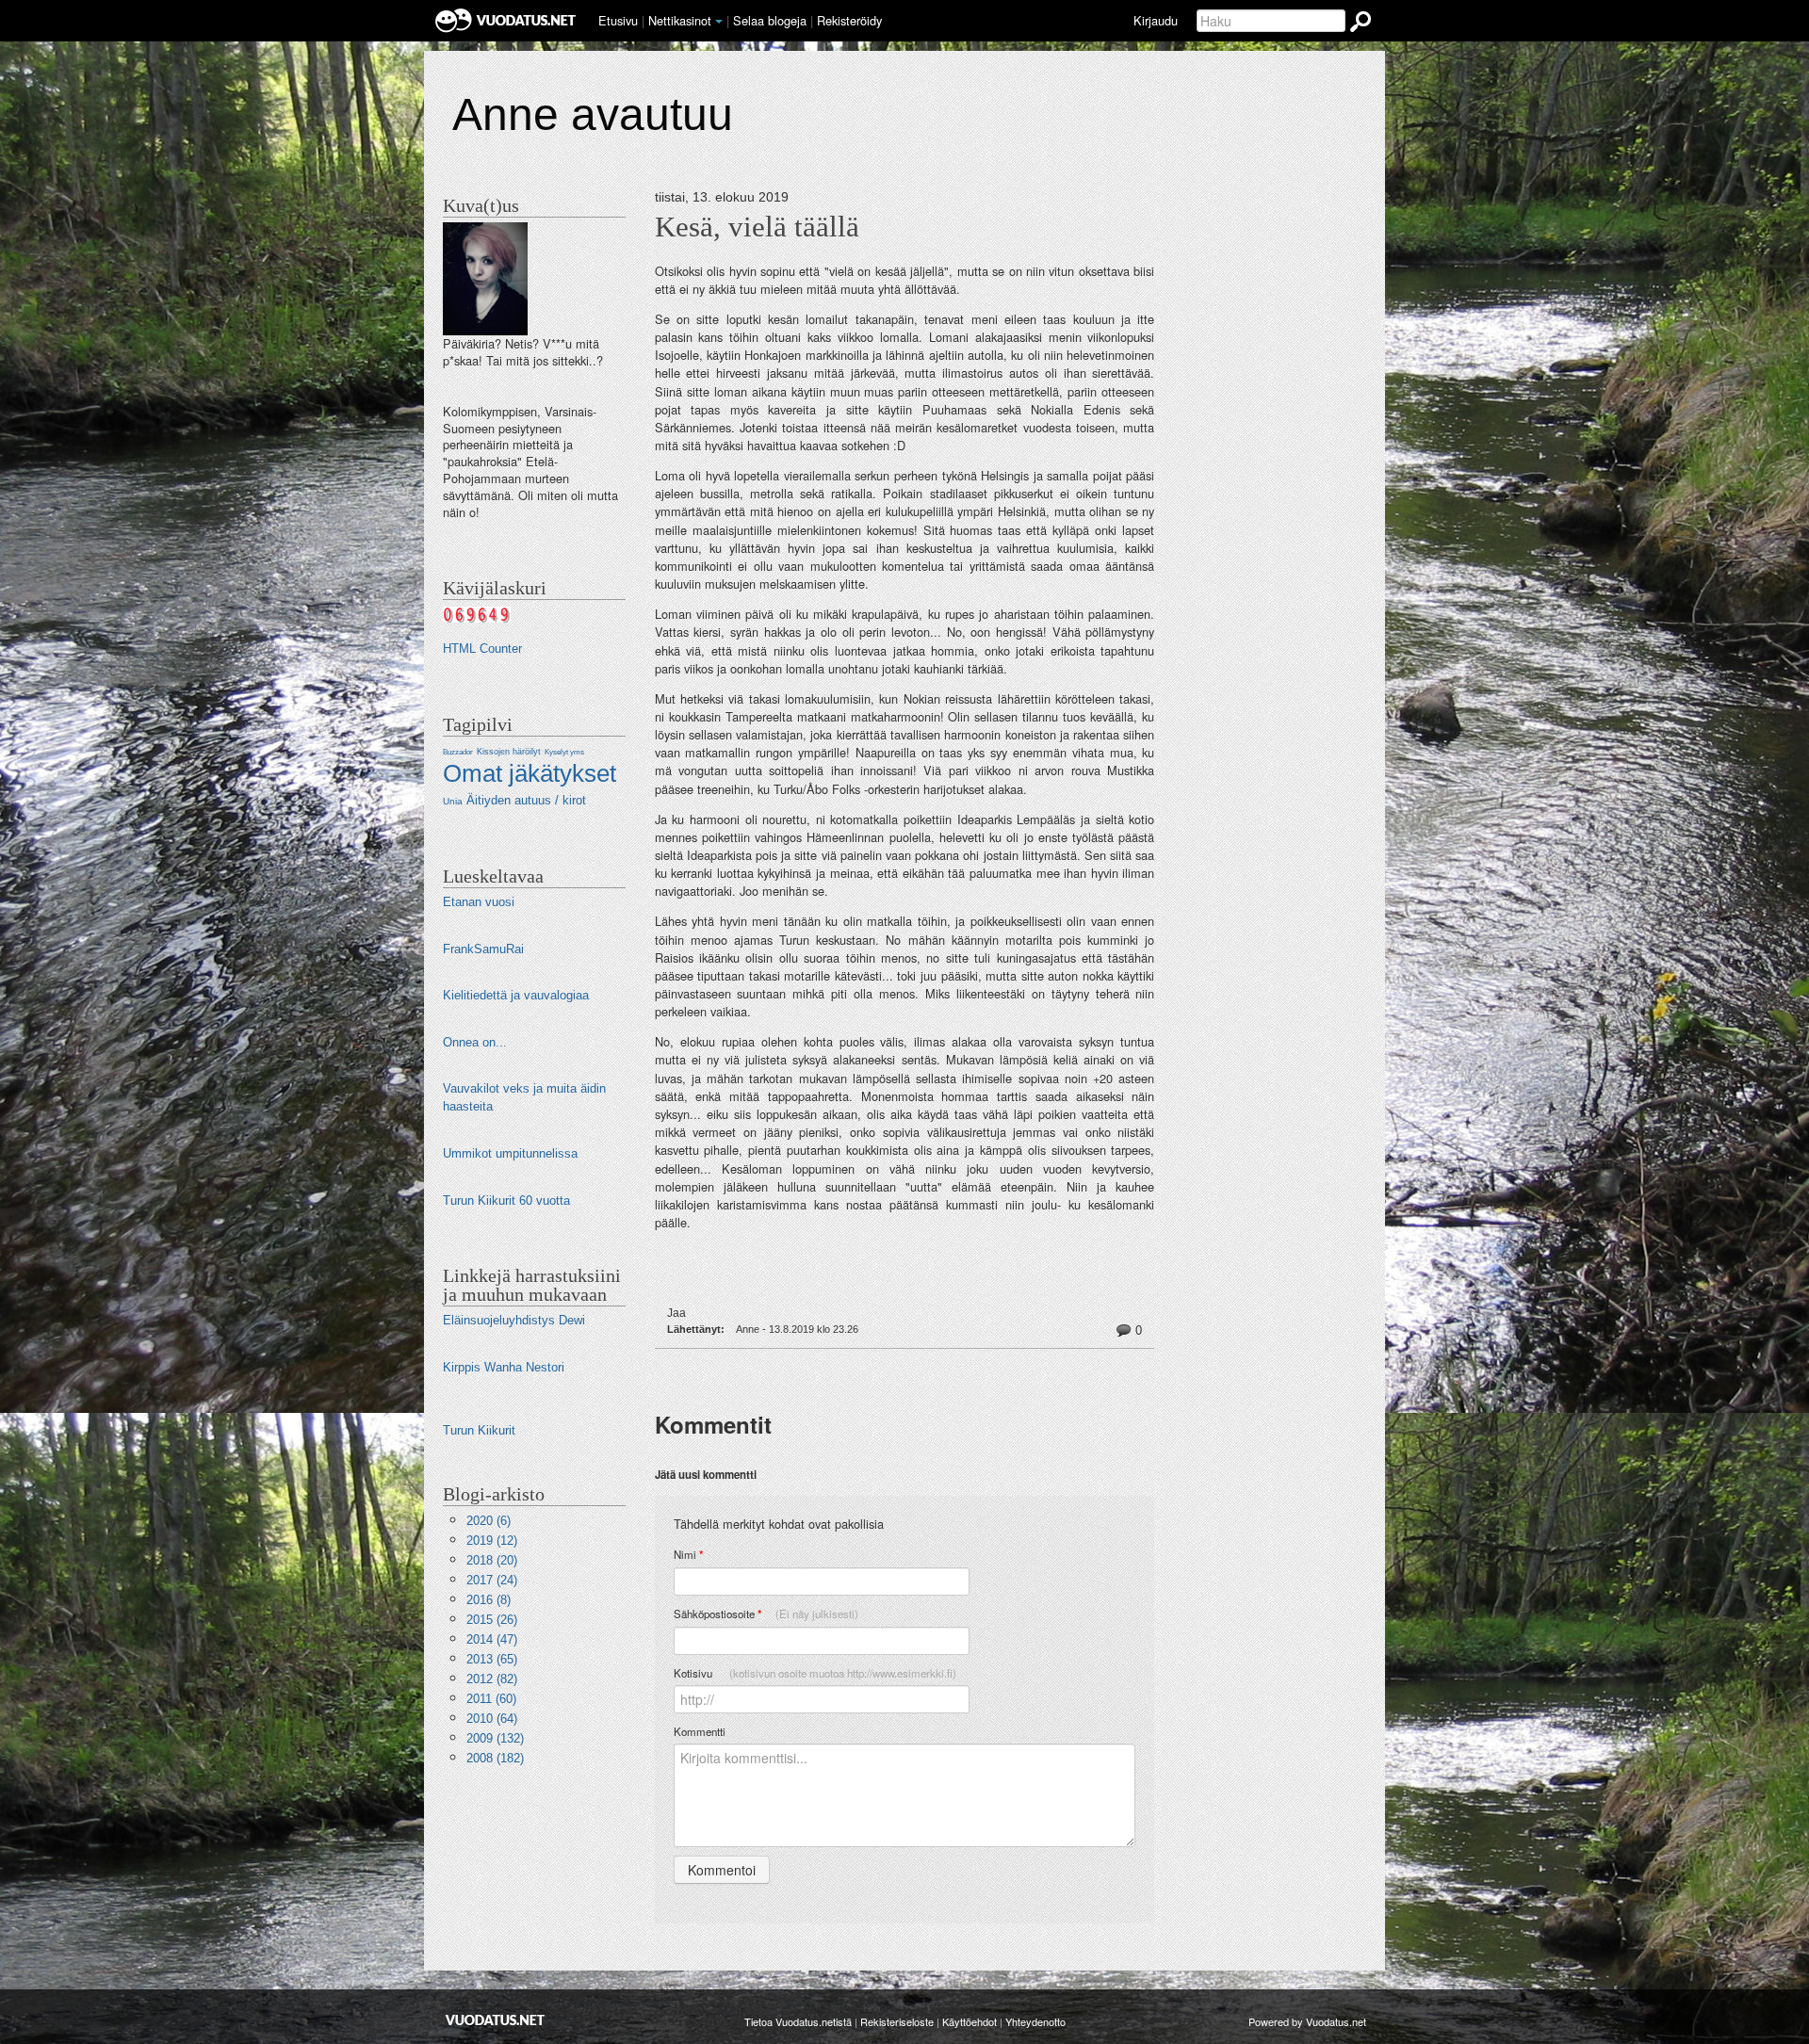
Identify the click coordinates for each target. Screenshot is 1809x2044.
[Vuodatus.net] (496, 2020)
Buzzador (458, 752)
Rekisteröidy (849, 20)
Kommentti (700, 1731)
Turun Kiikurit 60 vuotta (506, 1200)
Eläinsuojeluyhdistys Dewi (514, 1320)
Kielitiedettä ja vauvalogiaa (516, 995)
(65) (492, 1659)
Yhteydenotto (1035, 2021)
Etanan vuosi (479, 902)
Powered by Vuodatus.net (1307, 2021)
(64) (492, 1719)
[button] (719, 22)
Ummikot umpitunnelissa (510, 1153)
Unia (453, 801)
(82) (492, 1679)
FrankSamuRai (483, 949)
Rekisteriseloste (897, 2021)
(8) (489, 1600)
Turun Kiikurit (479, 1430)
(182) (495, 1758)
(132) (495, 1738)
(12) (492, 1541)
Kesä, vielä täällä (757, 227)
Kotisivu (815, 1673)
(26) (492, 1620)
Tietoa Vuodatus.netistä (798, 2021)
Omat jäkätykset (530, 773)
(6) (489, 1521)
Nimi (688, 1555)
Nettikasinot (680, 20)
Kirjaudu (1156, 20)
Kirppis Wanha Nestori (504, 1367)
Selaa (770, 20)
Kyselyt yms (564, 752)
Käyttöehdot (970, 2021)
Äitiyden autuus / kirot (526, 800)
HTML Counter (482, 649)
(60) (491, 1699)
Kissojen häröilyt (509, 752)
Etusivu (618, 20)
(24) (492, 1580)
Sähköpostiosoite (766, 1614)
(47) (492, 1639)
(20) (492, 1560)
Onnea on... (475, 1042)
